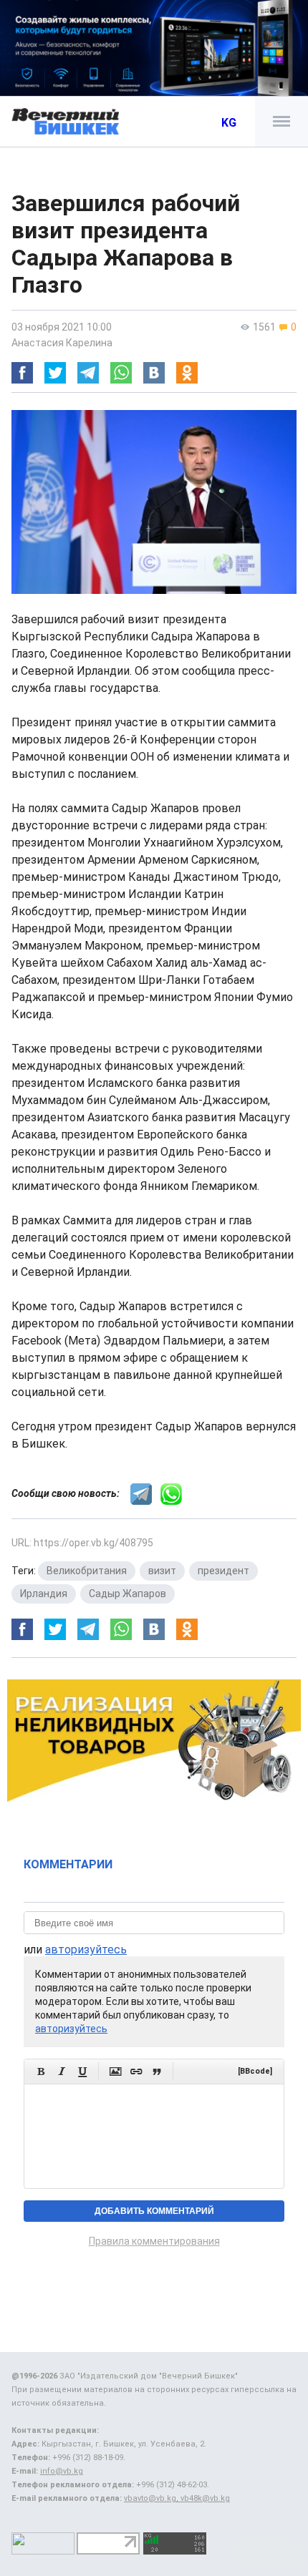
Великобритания (87, 1571)
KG (229, 123)
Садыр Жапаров (127, 1594)
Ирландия (44, 1594)
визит (162, 1571)
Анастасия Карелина (62, 343)
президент (223, 1571)
